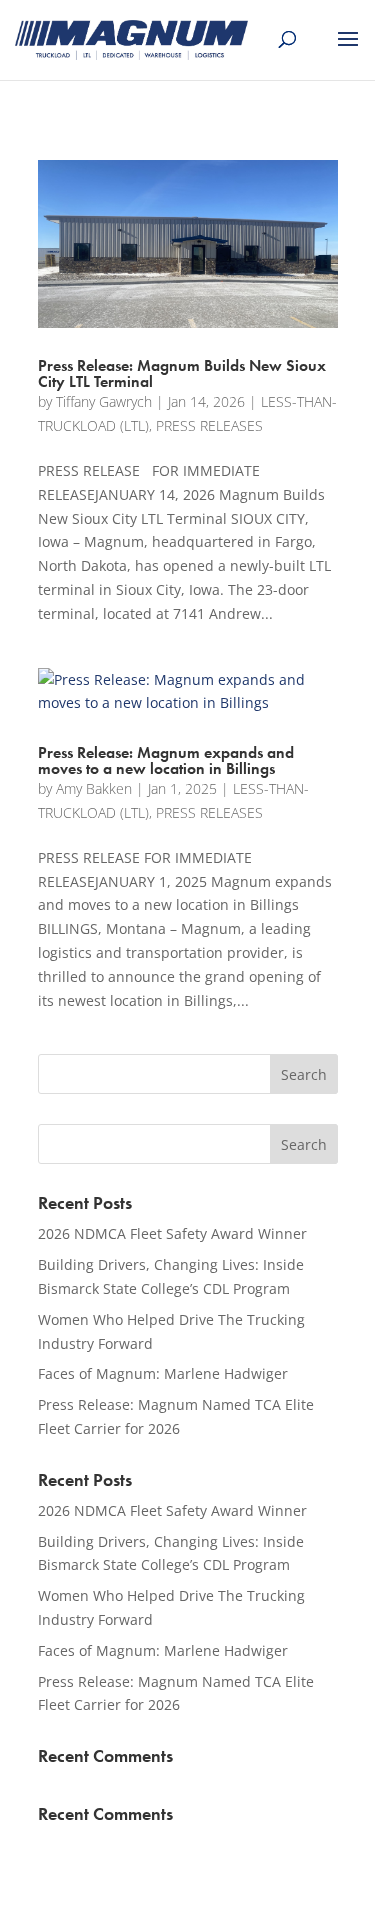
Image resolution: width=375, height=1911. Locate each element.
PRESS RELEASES (209, 425)
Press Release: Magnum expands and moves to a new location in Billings (166, 760)
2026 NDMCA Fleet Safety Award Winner (172, 1233)
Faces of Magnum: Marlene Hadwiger (163, 1373)
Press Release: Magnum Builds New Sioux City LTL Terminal (182, 373)
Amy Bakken (94, 788)
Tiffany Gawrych (104, 401)
